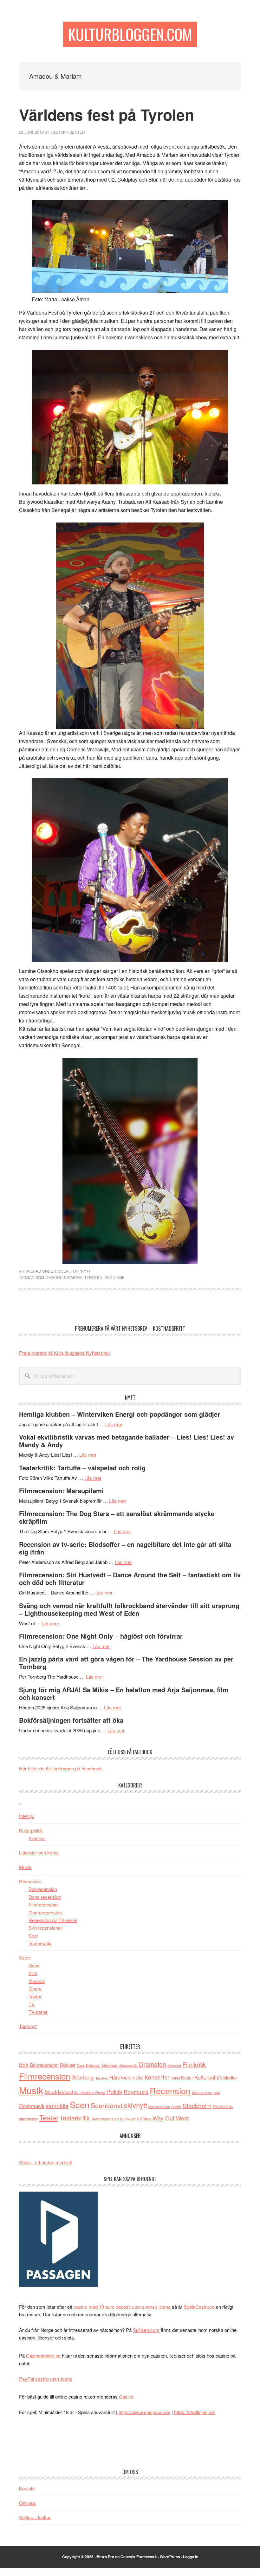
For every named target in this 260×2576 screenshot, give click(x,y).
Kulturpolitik (31, 1830)
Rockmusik (32, 2106)
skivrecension (159, 2107)
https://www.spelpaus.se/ (144, 2412)
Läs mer (114, 1424)
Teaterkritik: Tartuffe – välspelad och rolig (82, 1468)
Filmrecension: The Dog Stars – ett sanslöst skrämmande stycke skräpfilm (117, 1517)
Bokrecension (43, 1889)
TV (32, 2004)
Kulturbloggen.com (130, 34)
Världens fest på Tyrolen (107, 114)
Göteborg (82, 2077)
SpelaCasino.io (199, 2307)
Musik (25, 1867)
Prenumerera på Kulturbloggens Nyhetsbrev (65, 1353)
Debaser (93, 2065)
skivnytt (136, 2105)
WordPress (170, 2557)
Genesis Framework (139, 2557)
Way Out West (171, 2118)
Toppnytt (81, 1271)
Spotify (176, 2107)
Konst (175, 2078)
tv (122, 2119)
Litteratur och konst (39, 1852)
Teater (35, 1996)
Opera (35, 1989)
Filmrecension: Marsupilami (61, 1491)
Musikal (37, 1981)
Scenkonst (107, 2105)
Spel (33, 1936)
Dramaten (153, 2064)
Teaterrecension (105, 2119)
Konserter (157, 2077)
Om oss (27, 2503)
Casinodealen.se (43, 2356)
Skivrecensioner (45, 1928)
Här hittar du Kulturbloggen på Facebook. (61, 1768)
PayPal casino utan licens (46, 2379)
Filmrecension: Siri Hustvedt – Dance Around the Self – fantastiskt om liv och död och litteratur (130, 1578)
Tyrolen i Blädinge (104, 1277)
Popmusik (136, 2092)
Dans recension (45, 1897)
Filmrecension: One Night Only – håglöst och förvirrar (101, 1636)
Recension (30, 1881)
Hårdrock (120, 2077)
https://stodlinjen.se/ (195, 2412)
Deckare (110, 2065)
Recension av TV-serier (53, 1920)
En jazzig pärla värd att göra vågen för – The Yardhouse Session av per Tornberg (126, 1663)
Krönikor (37, 1838)
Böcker (68, 2065)
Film (33, 1973)
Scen (63, 1271)
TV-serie (132, 2119)
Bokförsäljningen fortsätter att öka (71, 1720)
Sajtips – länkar (35, 2517)
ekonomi (174, 2065)
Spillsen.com (146, 2330)
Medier (230, 2077)
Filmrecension (43, 1904)
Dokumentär (128, 2065)
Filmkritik (194, 2064)
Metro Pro (105, 2557)
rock (217, 2093)
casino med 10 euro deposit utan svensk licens (122, 2307)
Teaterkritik (40, 1943)
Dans (34, 1965)
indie (137, 2077)
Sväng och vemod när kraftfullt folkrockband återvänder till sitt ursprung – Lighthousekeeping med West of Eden (129, 1609)
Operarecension (45, 1912)
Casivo (126, 2396)
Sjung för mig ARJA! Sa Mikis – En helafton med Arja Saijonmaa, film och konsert (124, 1693)
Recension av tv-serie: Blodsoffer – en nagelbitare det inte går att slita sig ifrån (125, 1548)
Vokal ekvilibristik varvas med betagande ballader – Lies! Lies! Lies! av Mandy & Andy (127, 1441)
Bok (24, 2064)
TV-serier (38, 2012)
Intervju (27, 1816)
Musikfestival (59, 2092)
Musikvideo (84, 2092)
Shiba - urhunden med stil (45, 2162)
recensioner (202, 2092)
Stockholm (197, 2105)
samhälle (57, 2106)
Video (146, 2119)
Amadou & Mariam (64, 1277)
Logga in (191, 2557)
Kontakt (27, 2488)
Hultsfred (101, 2078)
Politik (114, 2091)
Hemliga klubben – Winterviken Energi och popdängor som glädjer (120, 1414)
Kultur (187, 2077)
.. (20, 1802)
